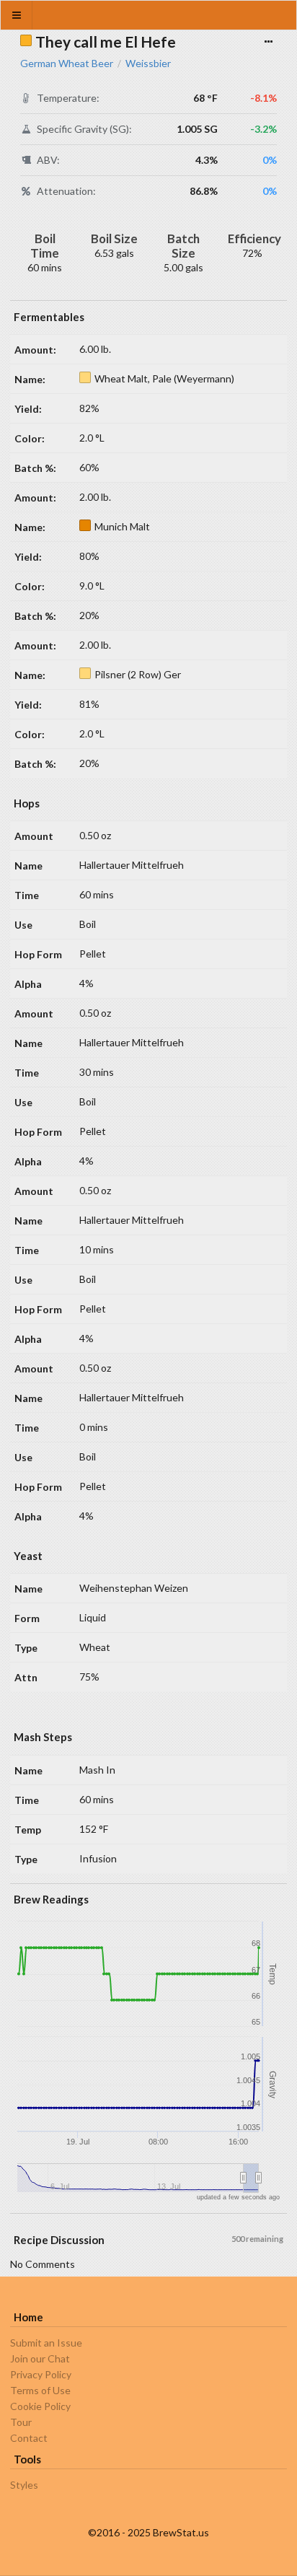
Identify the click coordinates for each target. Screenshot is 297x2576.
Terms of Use (40, 2390)
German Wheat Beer (67, 63)
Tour (21, 2422)
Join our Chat (40, 2358)
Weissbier (148, 63)
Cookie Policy (40, 2406)
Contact (29, 2438)
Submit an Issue (46, 2343)
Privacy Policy (41, 2374)
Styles (24, 2485)
